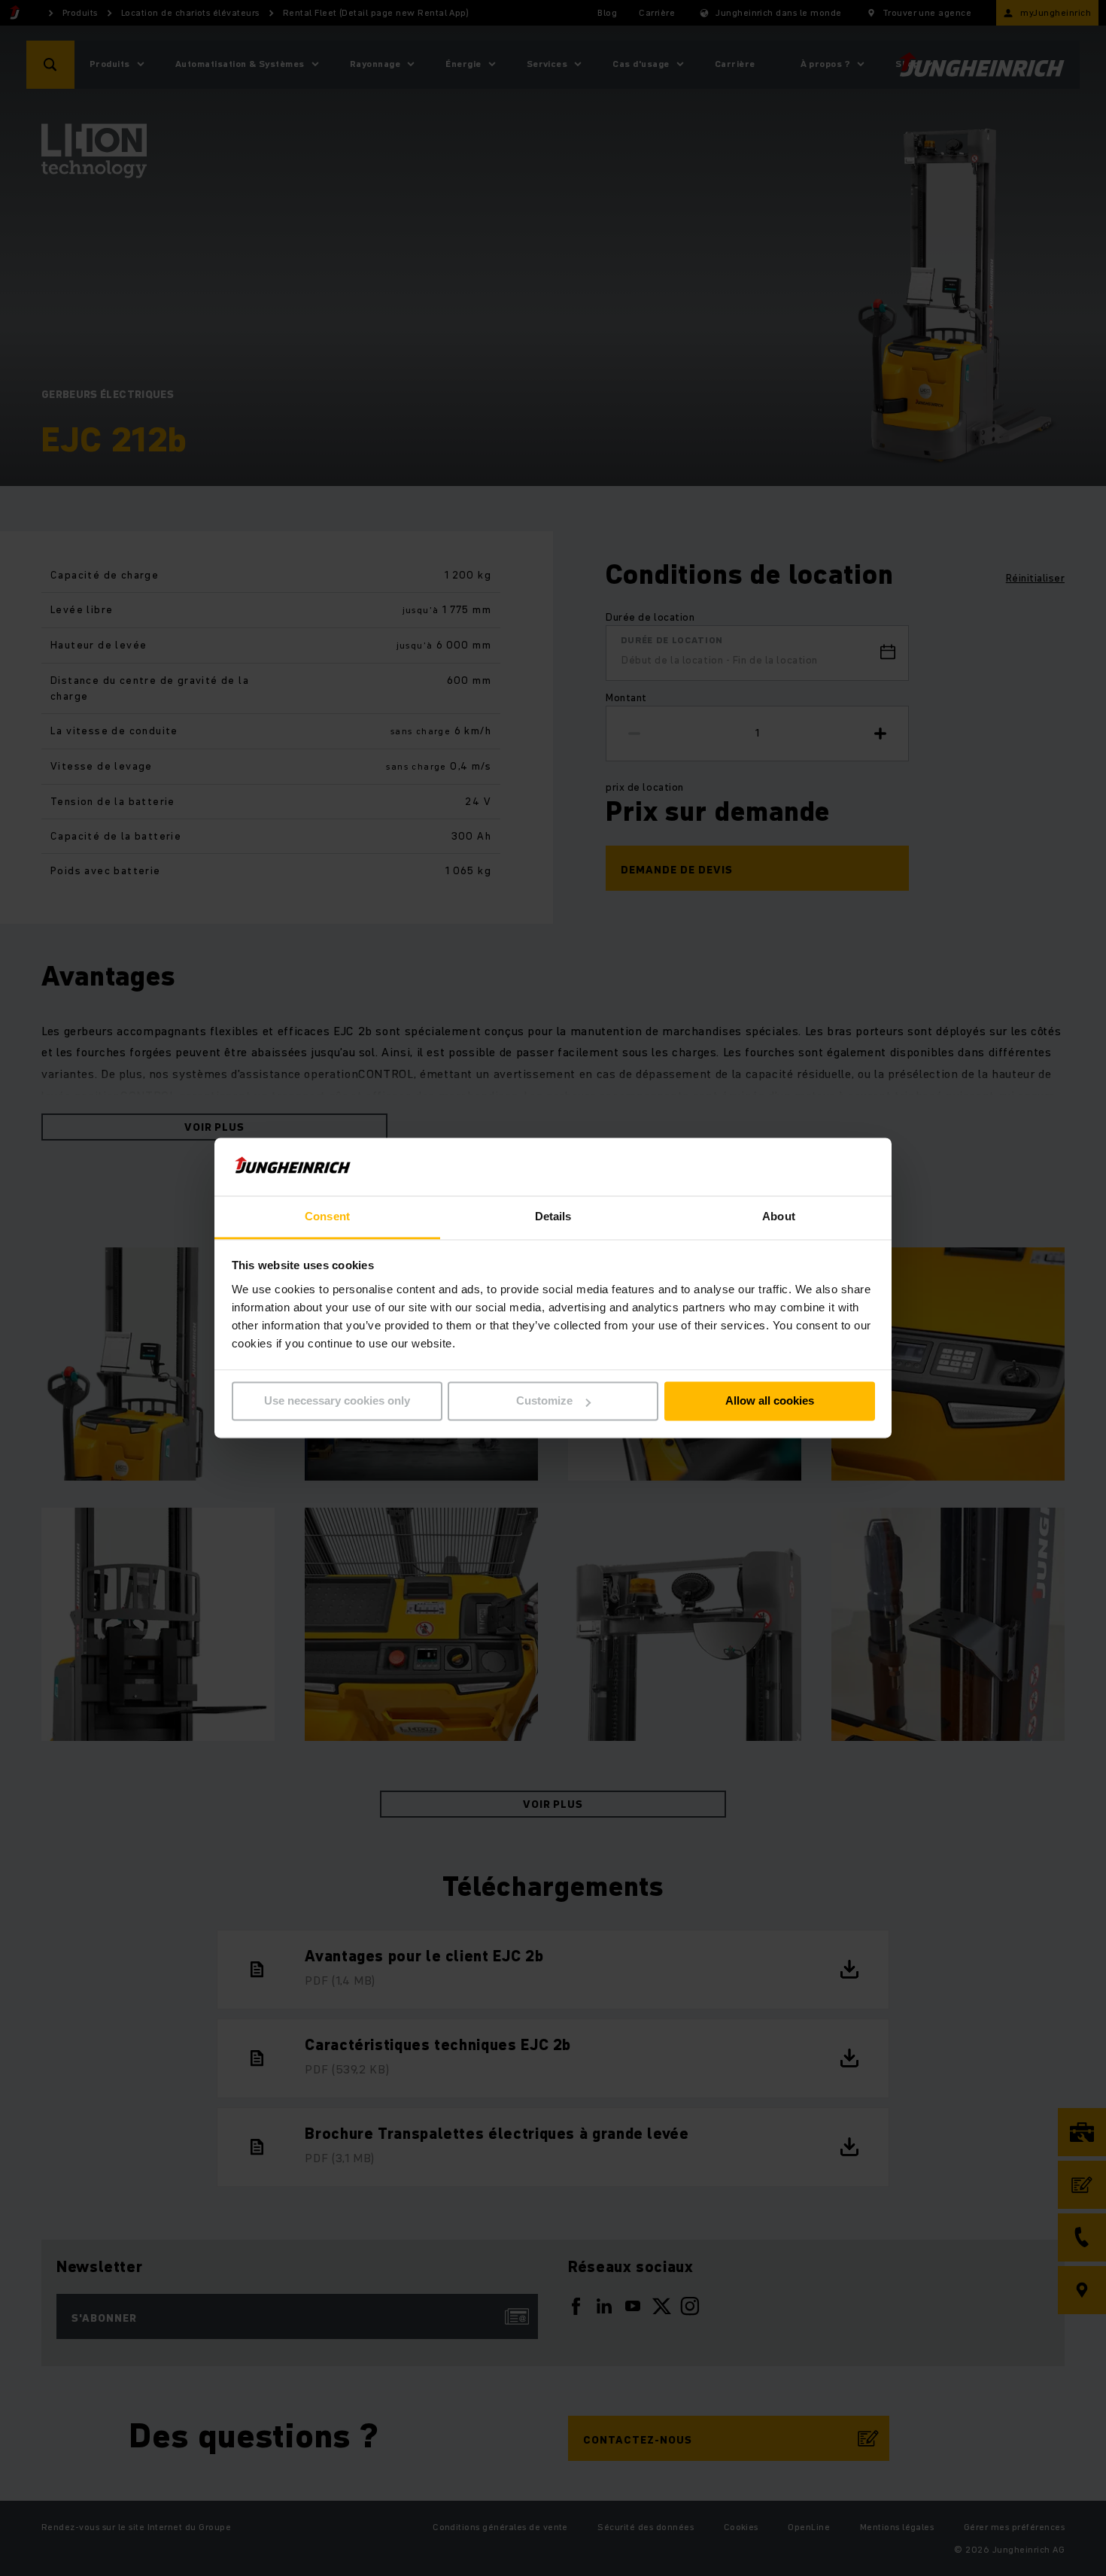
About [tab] (779, 1216)
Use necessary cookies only (337, 1401)
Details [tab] (553, 1216)
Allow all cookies (770, 1401)
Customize (544, 1401)
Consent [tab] (327, 1216)
